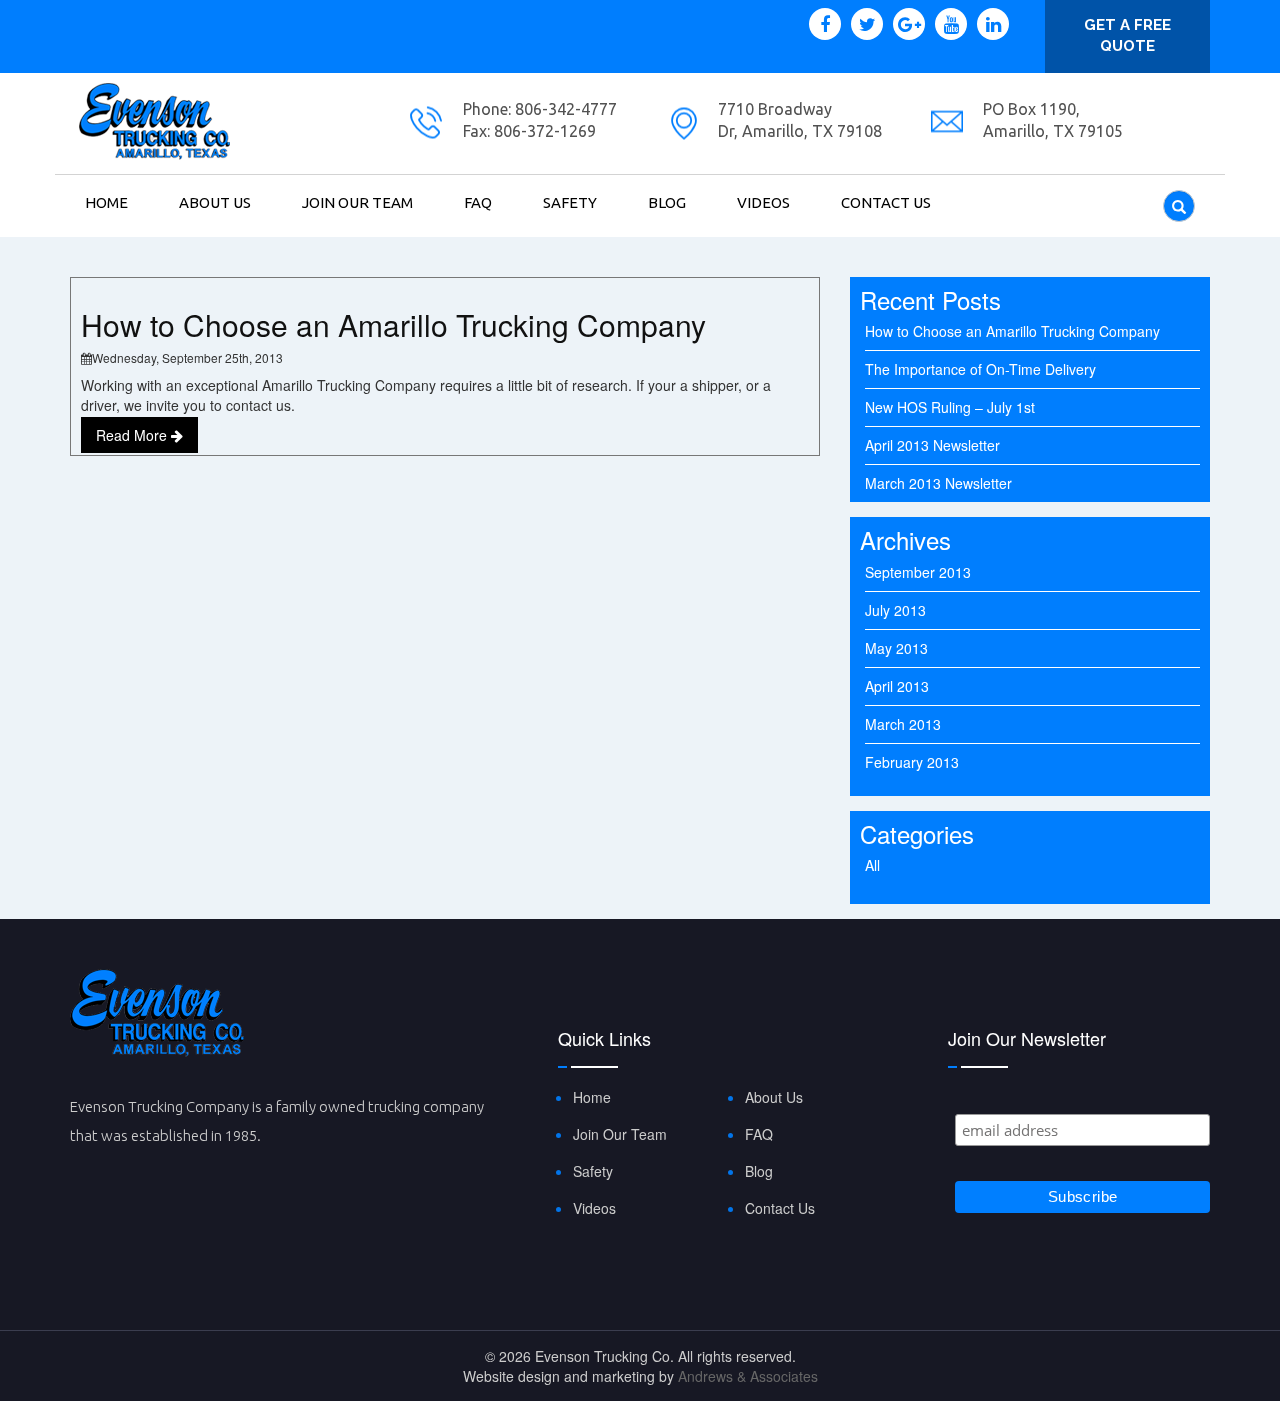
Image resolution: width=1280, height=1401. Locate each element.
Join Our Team (357, 202)
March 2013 (903, 724)
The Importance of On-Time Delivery (980, 369)
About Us (215, 202)
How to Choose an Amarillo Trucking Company (393, 324)
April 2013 (897, 686)
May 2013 (896, 648)
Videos (763, 202)
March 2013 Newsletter (938, 483)
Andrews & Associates (748, 1376)
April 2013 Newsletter (932, 445)
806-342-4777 (564, 109)
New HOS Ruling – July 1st (950, 407)
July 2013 (895, 610)
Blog (667, 202)
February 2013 (912, 762)
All (872, 865)
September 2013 (918, 572)
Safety (570, 202)
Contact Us (886, 202)
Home (106, 202)
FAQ (478, 202)
